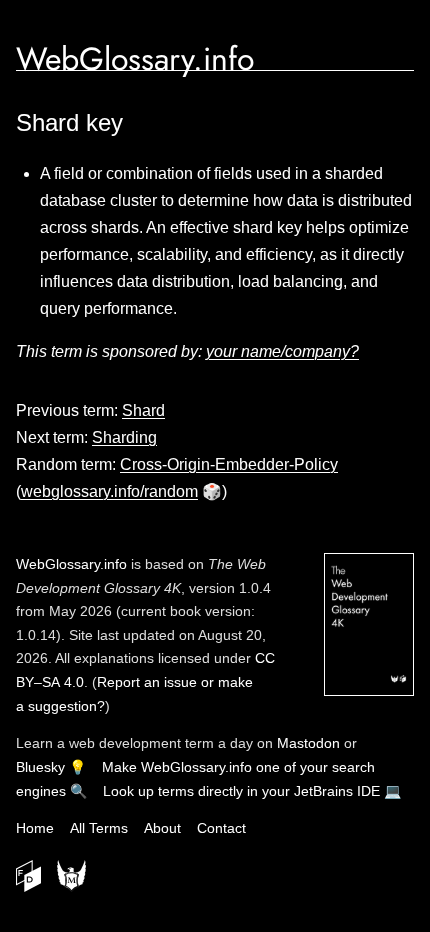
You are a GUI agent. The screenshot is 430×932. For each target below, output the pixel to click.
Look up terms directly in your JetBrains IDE (241, 791)
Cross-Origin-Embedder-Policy (229, 464)
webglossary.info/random (109, 491)
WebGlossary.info (135, 59)
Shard (143, 410)
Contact (221, 828)
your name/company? (282, 351)
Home (35, 828)
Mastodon (308, 743)
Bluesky (40, 767)
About (162, 828)
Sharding (124, 437)
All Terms (99, 828)
